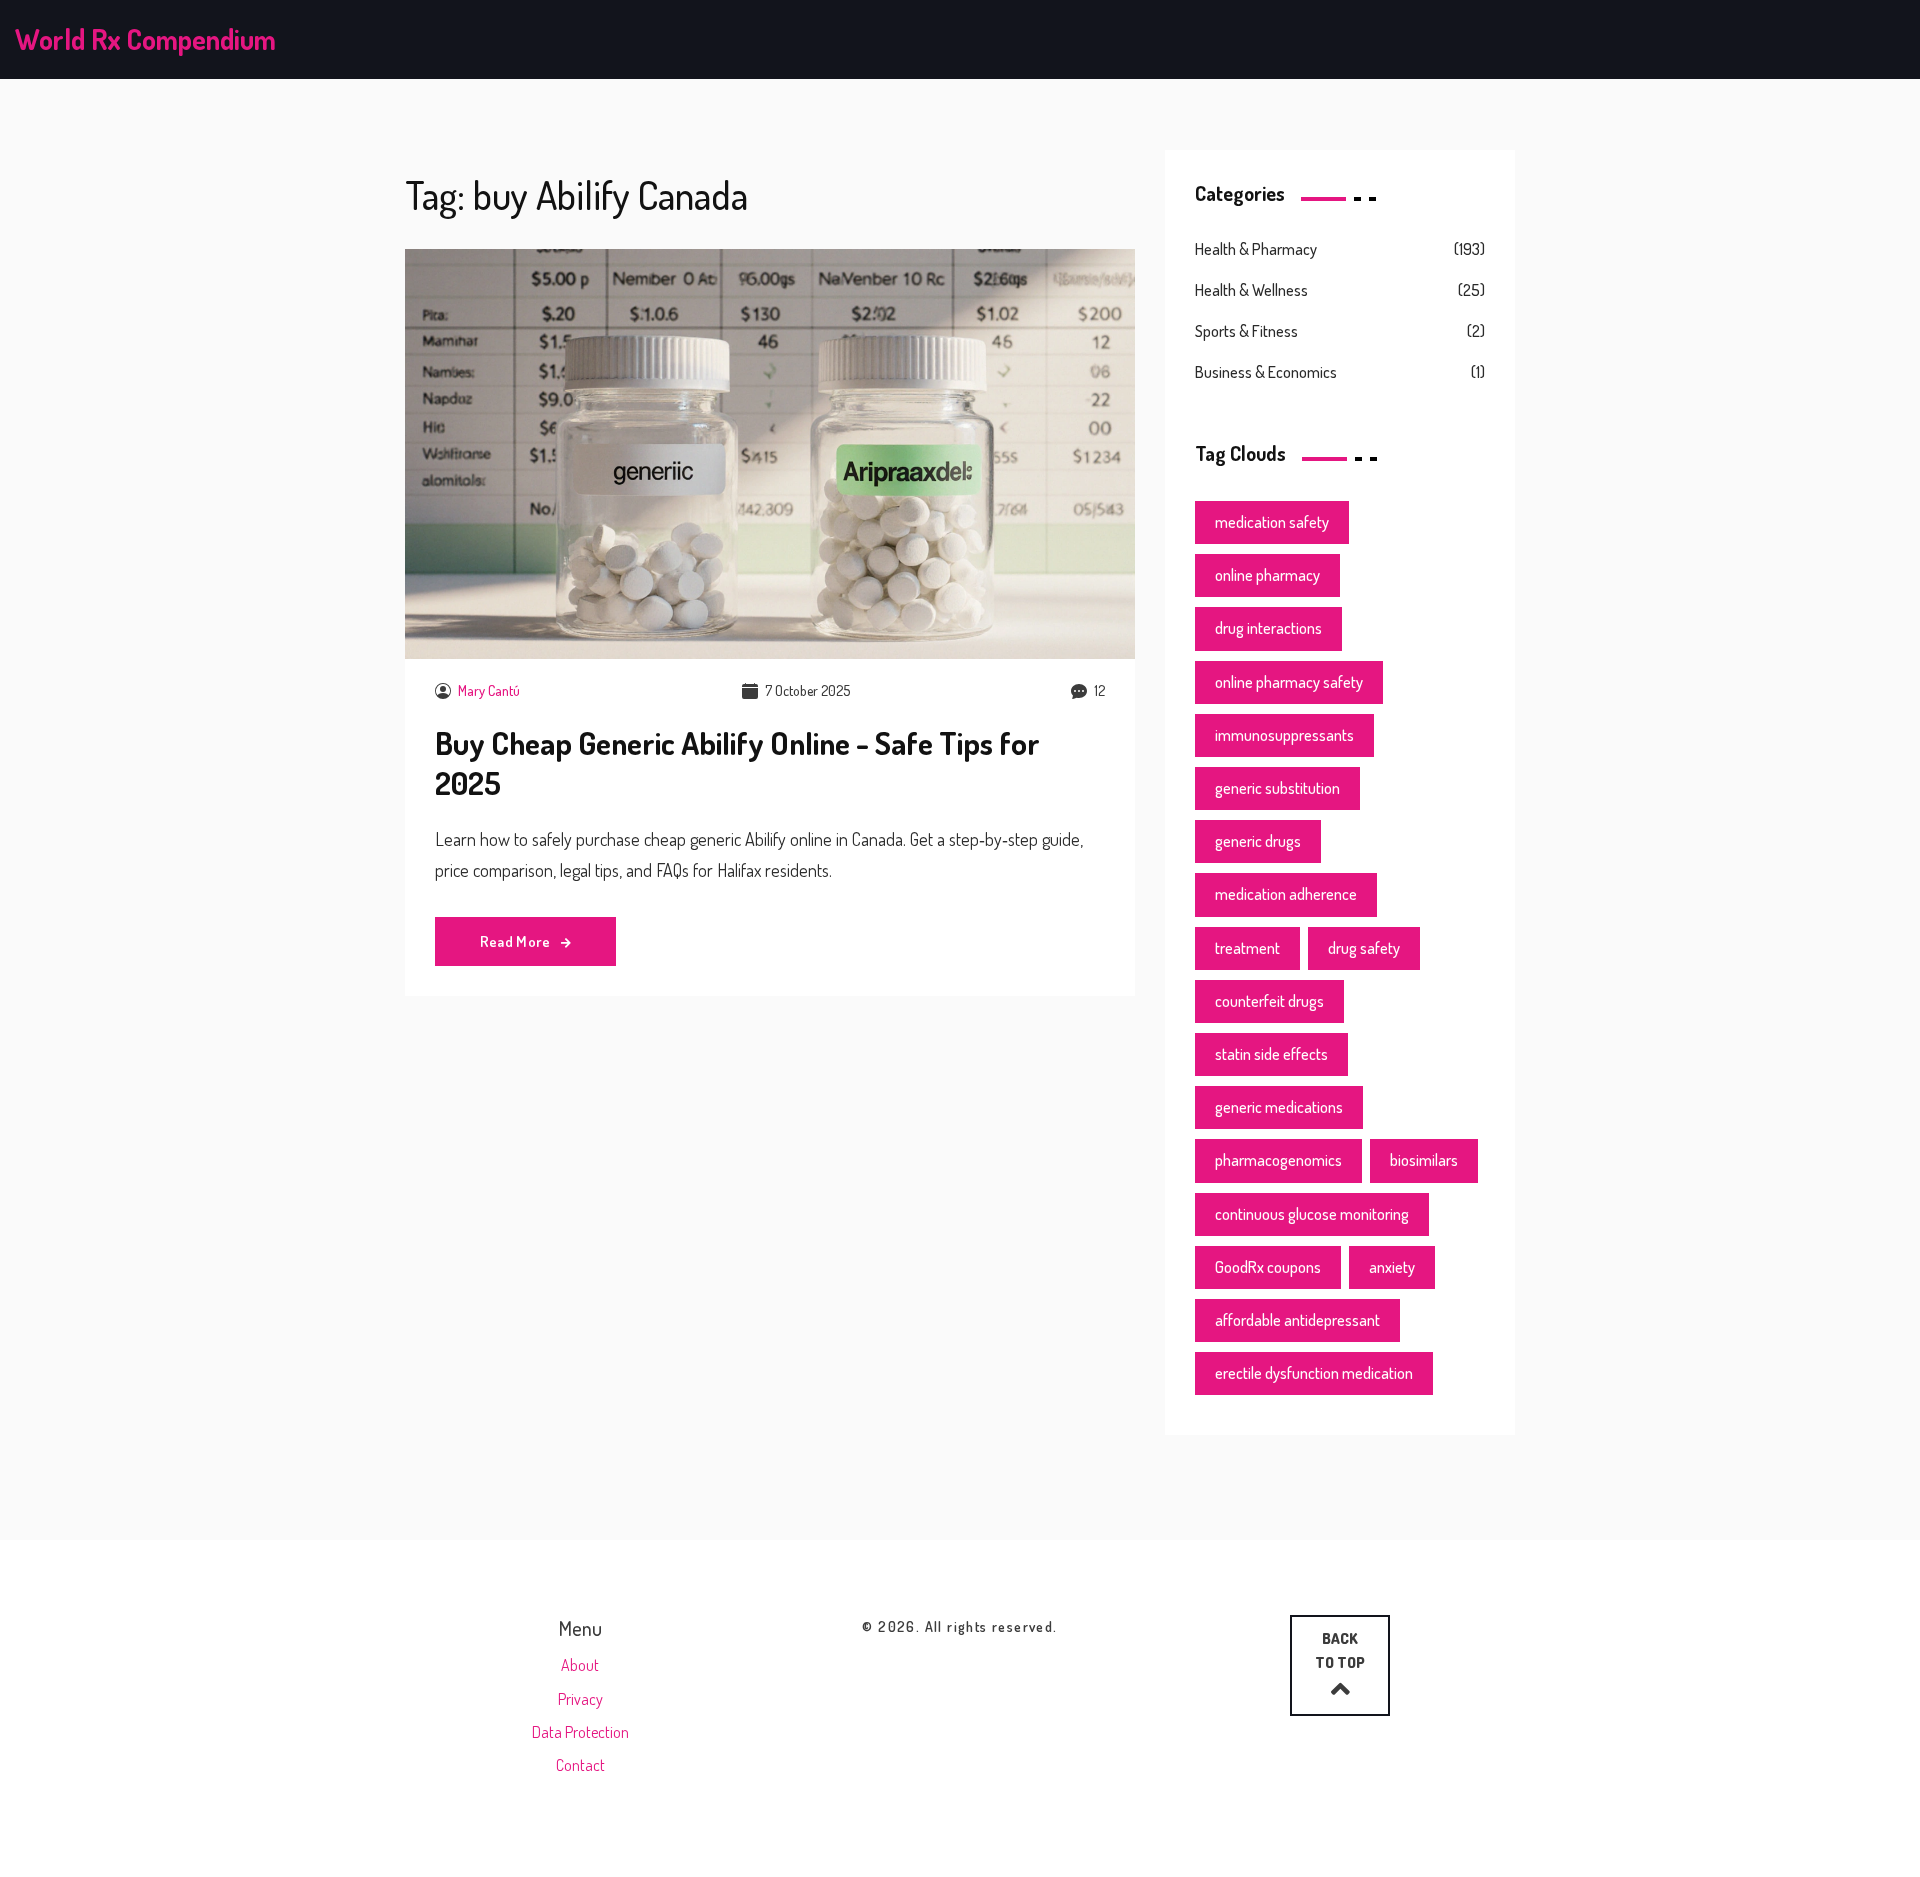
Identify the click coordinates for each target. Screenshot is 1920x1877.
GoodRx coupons (1268, 1267)
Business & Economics (1266, 372)
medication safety (1272, 522)
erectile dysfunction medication (1314, 1373)
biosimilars (1424, 1160)
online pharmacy (1267, 575)
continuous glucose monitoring (1312, 1214)
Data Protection (580, 1732)
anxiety (1392, 1267)
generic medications (1279, 1107)
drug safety (1364, 948)
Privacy (580, 1699)
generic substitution (1277, 788)
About (580, 1665)
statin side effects (1271, 1054)
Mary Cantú (489, 690)
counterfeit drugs (1269, 1001)
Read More (517, 941)
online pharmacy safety (1289, 682)
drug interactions (1268, 628)
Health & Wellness (1251, 290)
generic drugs (1258, 841)
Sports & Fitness (1246, 331)
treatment (1247, 948)
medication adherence (1286, 894)
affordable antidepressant (1297, 1320)
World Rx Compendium (145, 39)
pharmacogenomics (1278, 1160)
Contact (580, 1765)
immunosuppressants (1284, 735)
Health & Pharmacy (1256, 249)
